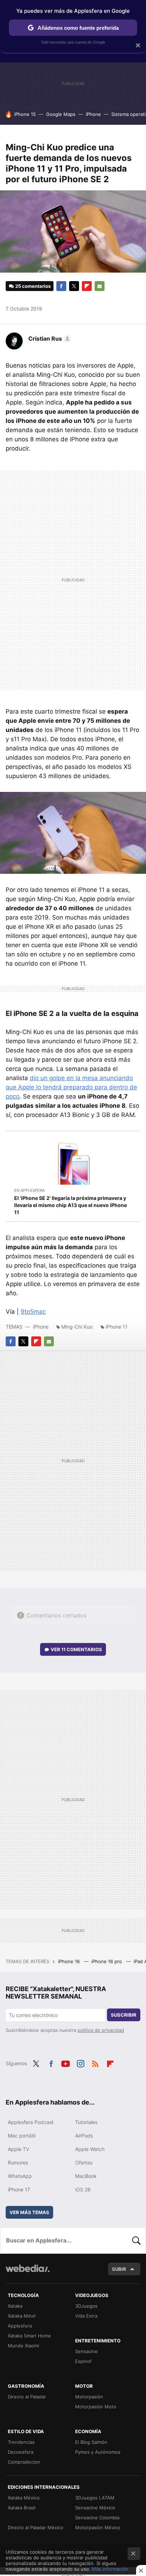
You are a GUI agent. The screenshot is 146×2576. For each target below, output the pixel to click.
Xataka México (24, 2498)
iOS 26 (83, 2189)
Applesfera (20, 2326)
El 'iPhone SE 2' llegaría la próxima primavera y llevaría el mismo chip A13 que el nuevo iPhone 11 (71, 1205)
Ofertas (84, 2163)
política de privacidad (101, 2030)
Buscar (136, 2240)
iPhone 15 (25, 114)
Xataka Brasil (22, 2508)
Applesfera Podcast (31, 2122)
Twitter (74, 286)
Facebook (61, 286)
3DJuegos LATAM (95, 2498)
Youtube (66, 2063)
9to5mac (33, 1312)
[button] (49, 339)
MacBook (86, 2176)
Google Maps (61, 114)
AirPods (84, 2136)
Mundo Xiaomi (23, 2346)
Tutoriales (86, 2122)
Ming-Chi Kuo (77, 1327)
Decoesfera (21, 2452)
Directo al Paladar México (36, 2527)
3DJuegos (86, 2306)
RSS (95, 2063)
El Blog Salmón (91, 2442)
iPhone (93, 114)
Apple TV (18, 2149)
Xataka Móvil (22, 2316)
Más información (110, 2569)
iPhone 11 (117, 1327)
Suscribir (124, 2015)
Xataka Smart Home (29, 2336)
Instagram (80, 2063)
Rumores (18, 2163)
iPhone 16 (70, 1961)
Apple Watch (90, 2149)
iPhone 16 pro (107, 1961)
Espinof (83, 2361)
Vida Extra (86, 2316)
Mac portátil (22, 2136)
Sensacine (86, 2351)
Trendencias (21, 2442)
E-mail (100, 286)
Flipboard (87, 286)
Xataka (15, 2306)
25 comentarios (33, 286)
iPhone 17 (19, 2189)
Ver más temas (29, 2212)
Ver (76, 1649)
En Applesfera (29, 1190)
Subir (119, 2269)
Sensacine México (95, 2508)
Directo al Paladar (27, 2397)
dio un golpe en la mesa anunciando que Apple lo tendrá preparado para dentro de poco (71, 1087)
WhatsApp (20, 2176)
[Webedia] (28, 2273)
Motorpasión (89, 2397)
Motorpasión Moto (96, 2407)
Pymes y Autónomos (98, 2452)
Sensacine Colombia (97, 2518)
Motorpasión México (98, 2527)
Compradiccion (24, 2462)
